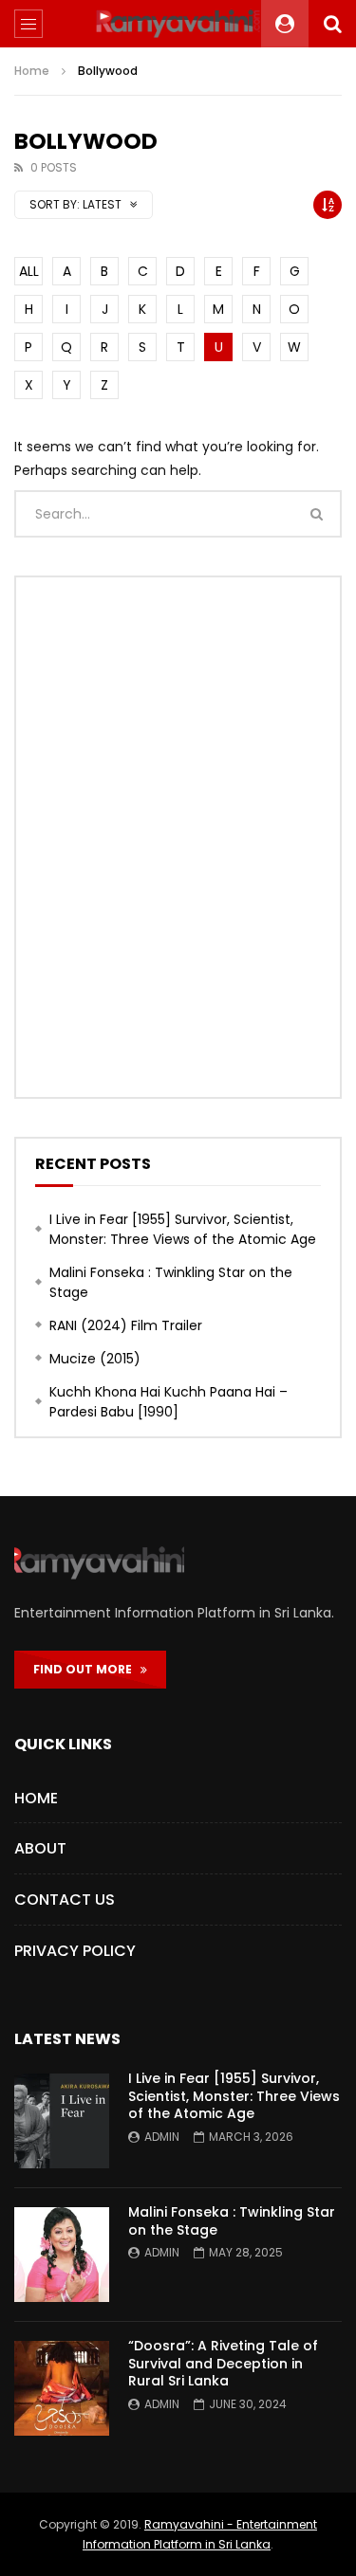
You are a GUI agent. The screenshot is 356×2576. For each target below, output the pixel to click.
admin (162, 2137)
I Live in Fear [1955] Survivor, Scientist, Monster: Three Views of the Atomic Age (183, 1229)
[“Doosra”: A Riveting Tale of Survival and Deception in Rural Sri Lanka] (62, 2388)
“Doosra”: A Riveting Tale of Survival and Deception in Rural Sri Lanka (223, 2364)
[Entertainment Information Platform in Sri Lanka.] (178, 24)
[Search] (332, 24)
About (40, 1848)
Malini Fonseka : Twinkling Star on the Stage (171, 1282)
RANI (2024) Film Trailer (126, 1325)
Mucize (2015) (95, 1359)
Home (32, 71)
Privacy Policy (75, 1951)
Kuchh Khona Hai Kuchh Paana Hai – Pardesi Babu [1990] (169, 1402)
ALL (29, 271)
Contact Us (65, 1900)
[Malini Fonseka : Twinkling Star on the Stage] (62, 2255)
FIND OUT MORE (87, 1669)
